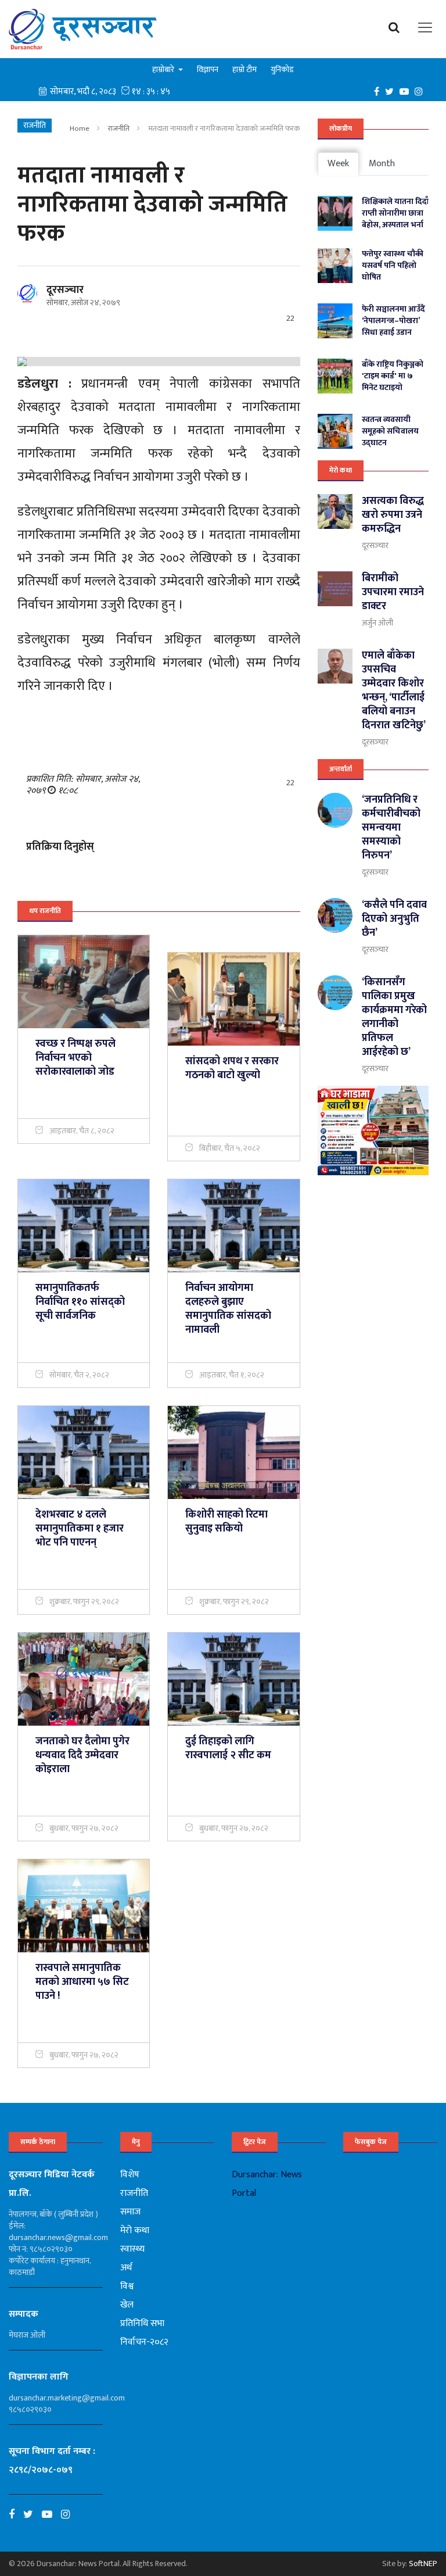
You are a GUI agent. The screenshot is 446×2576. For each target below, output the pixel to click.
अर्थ (126, 2268)
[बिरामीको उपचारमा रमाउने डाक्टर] (335, 589)
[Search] (397, 27)
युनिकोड (282, 69)
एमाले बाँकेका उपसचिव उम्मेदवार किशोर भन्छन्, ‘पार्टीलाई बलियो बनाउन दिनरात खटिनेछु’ (394, 690)
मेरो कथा (341, 470)
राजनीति (119, 128)
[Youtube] (51, 2514)
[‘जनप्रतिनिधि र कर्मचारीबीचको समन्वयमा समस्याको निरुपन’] (335, 810)
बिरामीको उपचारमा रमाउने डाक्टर (393, 592)
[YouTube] (407, 91)
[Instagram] (422, 91)
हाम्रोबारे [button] (164, 69)
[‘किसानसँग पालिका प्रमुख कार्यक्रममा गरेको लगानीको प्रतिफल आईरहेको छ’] (335, 993)
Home (80, 128)
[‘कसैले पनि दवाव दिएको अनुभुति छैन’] (335, 915)
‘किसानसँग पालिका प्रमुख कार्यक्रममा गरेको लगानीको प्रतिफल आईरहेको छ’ (394, 1017)
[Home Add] (373, 1130)
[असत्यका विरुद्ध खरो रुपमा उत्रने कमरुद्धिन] (335, 511)
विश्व (127, 2286)
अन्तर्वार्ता (341, 769)
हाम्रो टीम (244, 69)
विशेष (130, 2175)
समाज (130, 2212)
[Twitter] (392, 91)
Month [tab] (382, 164)
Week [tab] (338, 164)
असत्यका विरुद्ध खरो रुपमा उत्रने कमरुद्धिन (393, 515)
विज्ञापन (208, 69)
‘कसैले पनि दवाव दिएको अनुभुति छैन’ (394, 919)
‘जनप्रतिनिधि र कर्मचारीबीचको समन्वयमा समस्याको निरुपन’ (391, 828)
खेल (127, 2305)
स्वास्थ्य (132, 2249)
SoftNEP (423, 2564)
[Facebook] (380, 91)
